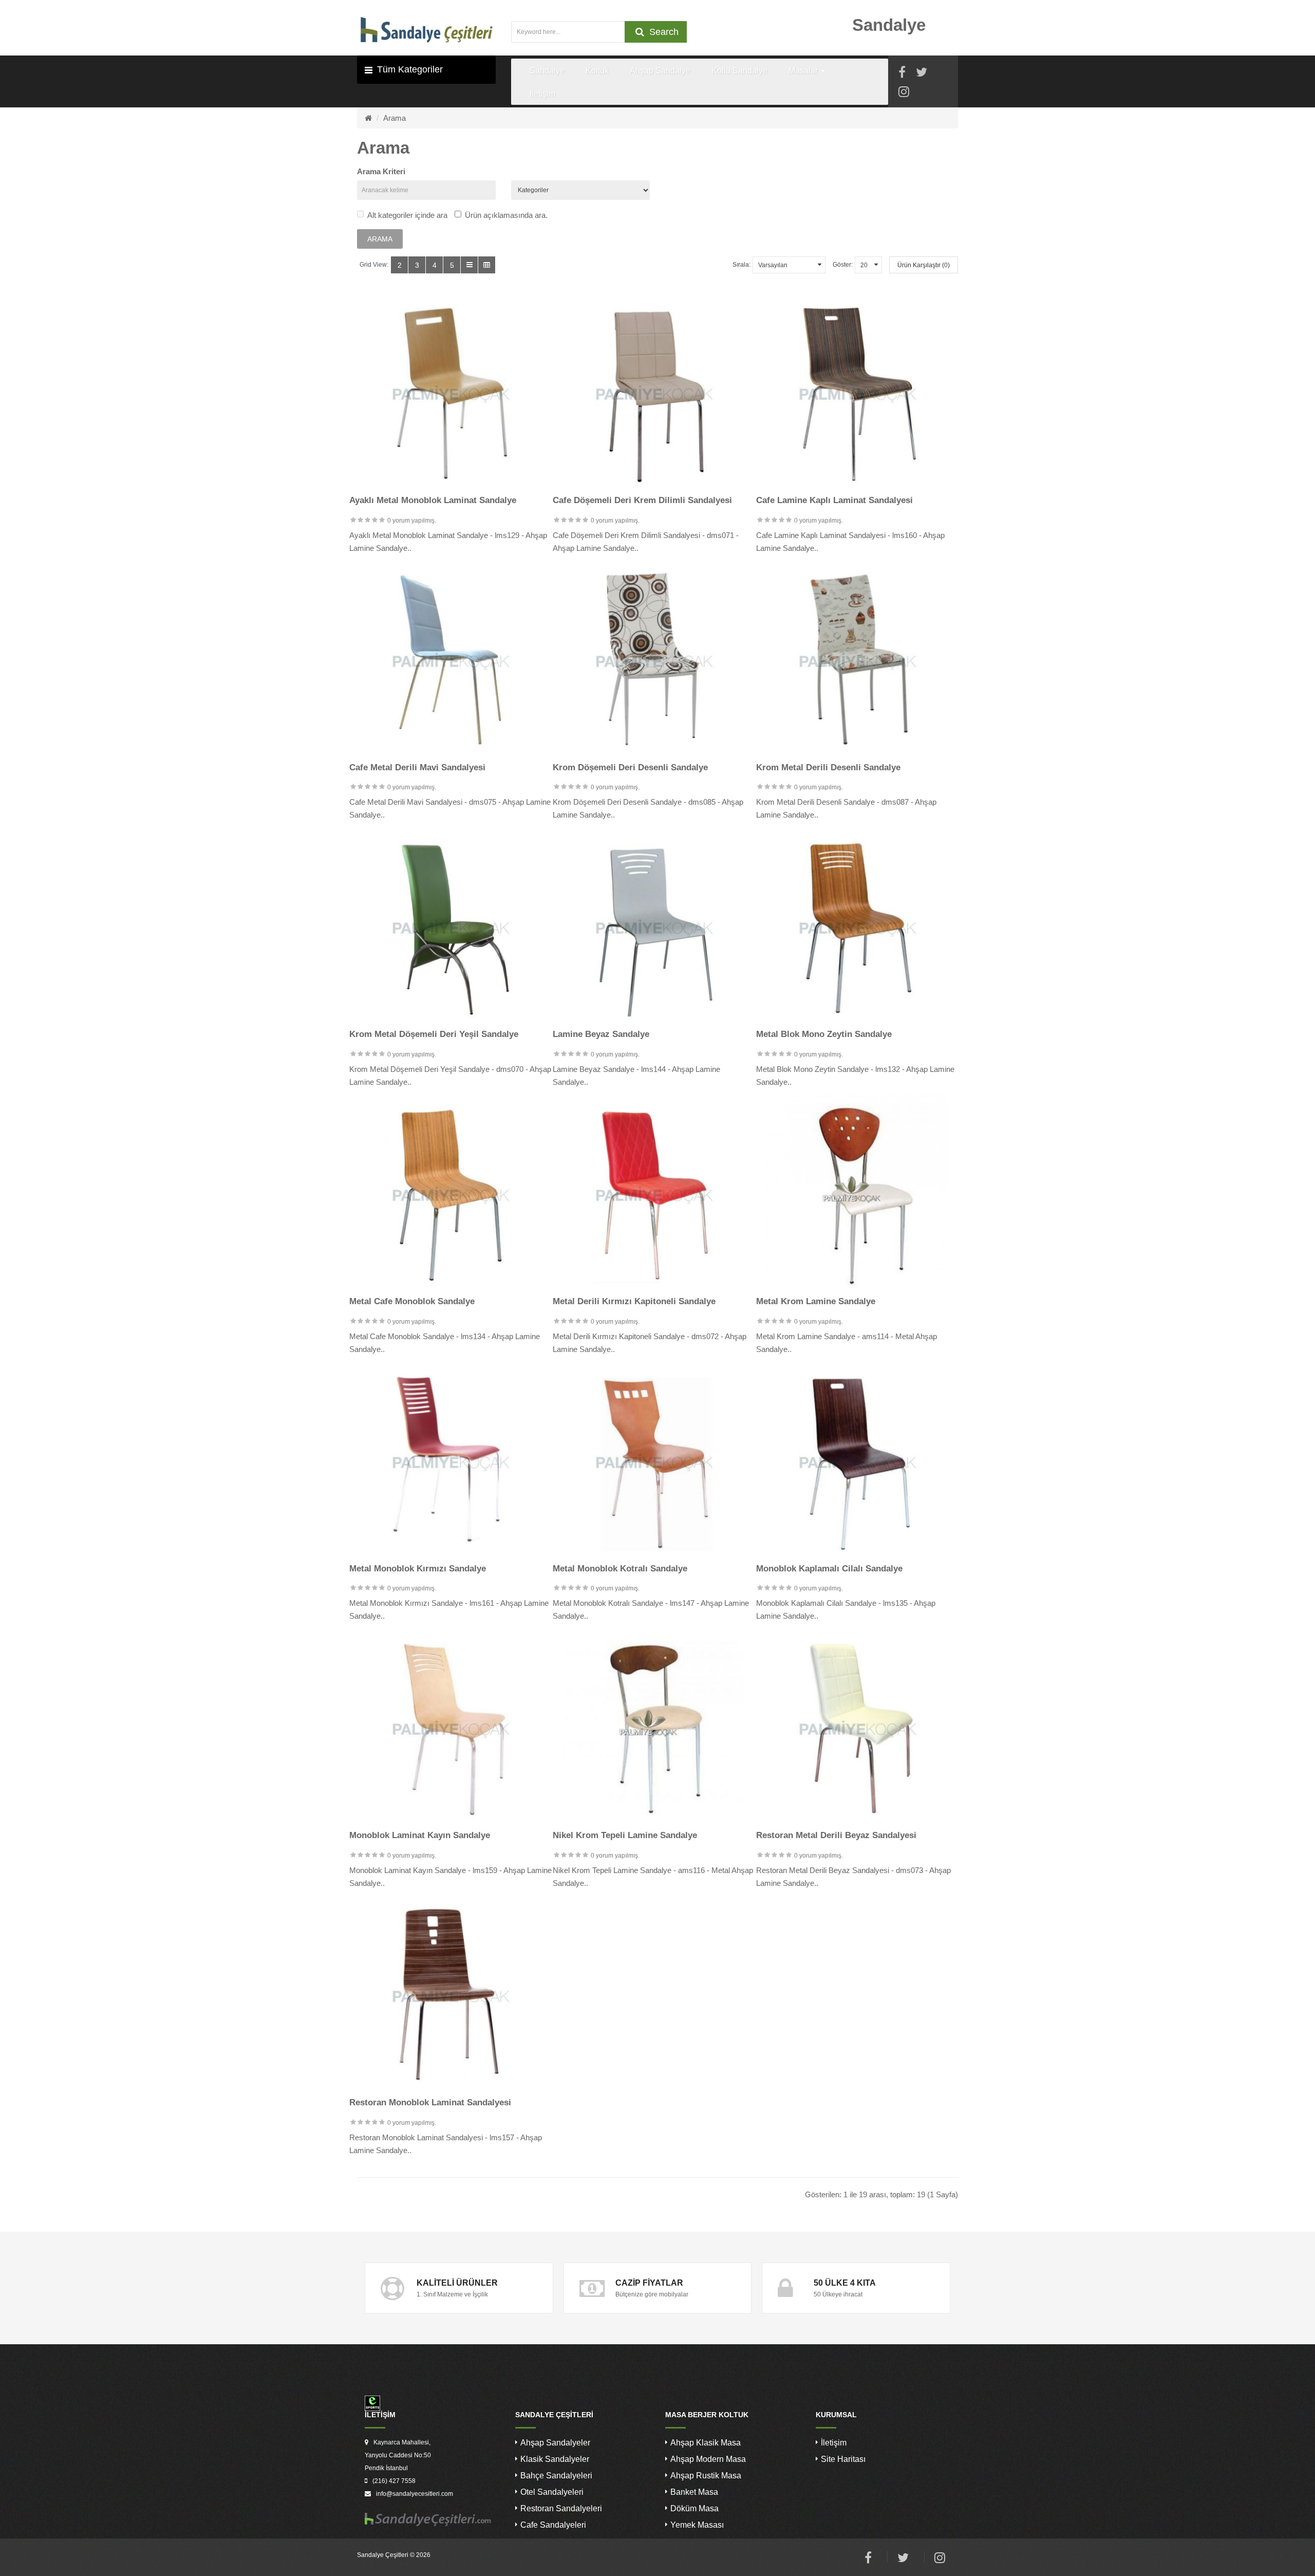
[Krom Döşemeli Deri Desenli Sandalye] (654, 661)
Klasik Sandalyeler (555, 2459)
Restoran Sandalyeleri (561, 2508)
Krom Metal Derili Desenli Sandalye (828, 767)
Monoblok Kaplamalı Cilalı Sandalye (829, 1569)
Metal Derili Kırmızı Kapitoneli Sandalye (634, 1301)
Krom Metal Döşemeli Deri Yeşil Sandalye (434, 1034)
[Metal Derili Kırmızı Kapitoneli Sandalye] (654, 1195)
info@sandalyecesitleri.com (415, 2494)
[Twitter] (922, 74)
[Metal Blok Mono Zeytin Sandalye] (858, 928)
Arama (394, 118)
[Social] (904, 93)
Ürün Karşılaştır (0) (924, 265)
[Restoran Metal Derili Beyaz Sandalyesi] (858, 1729)
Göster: (843, 265)
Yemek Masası (697, 2525)
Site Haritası (843, 2459)
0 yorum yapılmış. (412, 521)
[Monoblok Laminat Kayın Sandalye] (451, 1729)
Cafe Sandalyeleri (553, 2525)
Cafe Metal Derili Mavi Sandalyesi (417, 767)
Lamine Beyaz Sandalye (601, 1034)
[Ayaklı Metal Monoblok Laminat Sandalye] (451, 394)
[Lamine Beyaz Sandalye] (654, 928)
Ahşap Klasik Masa (706, 2443)
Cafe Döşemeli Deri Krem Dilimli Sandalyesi (642, 500)
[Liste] (469, 265)
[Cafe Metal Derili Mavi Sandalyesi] (451, 661)
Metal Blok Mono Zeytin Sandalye (824, 1034)
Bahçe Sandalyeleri (556, 2476)
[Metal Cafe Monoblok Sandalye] (451, 1195)
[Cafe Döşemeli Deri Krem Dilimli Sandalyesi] (654, 394)
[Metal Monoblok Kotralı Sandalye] (654, 1462)
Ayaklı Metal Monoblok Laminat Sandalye (433, 500)
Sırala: (741, 265)
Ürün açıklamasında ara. (506, 215)
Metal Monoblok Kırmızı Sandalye (418, 1569)
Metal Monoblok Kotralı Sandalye (620, 1569)
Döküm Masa (694, 2508)
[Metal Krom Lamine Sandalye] (858, 1195)
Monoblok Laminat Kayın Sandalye (420, 1835)
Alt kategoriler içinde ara (407, 215)
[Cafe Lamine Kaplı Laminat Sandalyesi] (858, 394)
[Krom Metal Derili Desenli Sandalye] (858, 661)
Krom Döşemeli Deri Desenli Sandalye (630, 767)
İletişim (834, 2443)
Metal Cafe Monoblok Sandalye (412, 1301)
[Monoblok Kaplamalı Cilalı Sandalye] (858, 1462)
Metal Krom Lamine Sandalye (816, 1301)
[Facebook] (902, 74)
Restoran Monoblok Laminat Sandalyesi (430, 2102)
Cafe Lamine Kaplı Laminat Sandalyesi (834, 500)
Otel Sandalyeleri (552, 2492)
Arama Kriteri (381, 171)
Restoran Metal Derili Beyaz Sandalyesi (836, 1835)
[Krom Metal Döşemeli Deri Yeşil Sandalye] (451, 928)
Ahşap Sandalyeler (555, 2443)
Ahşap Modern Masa (708, 2459)
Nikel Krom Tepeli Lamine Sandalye (625, 1835)
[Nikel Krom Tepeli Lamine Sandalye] (654, 1729)
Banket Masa (694, 2492)
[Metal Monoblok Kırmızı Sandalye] (451, 1462)
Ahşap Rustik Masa (706, 2476)
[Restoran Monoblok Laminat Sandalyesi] (451, 1996)
